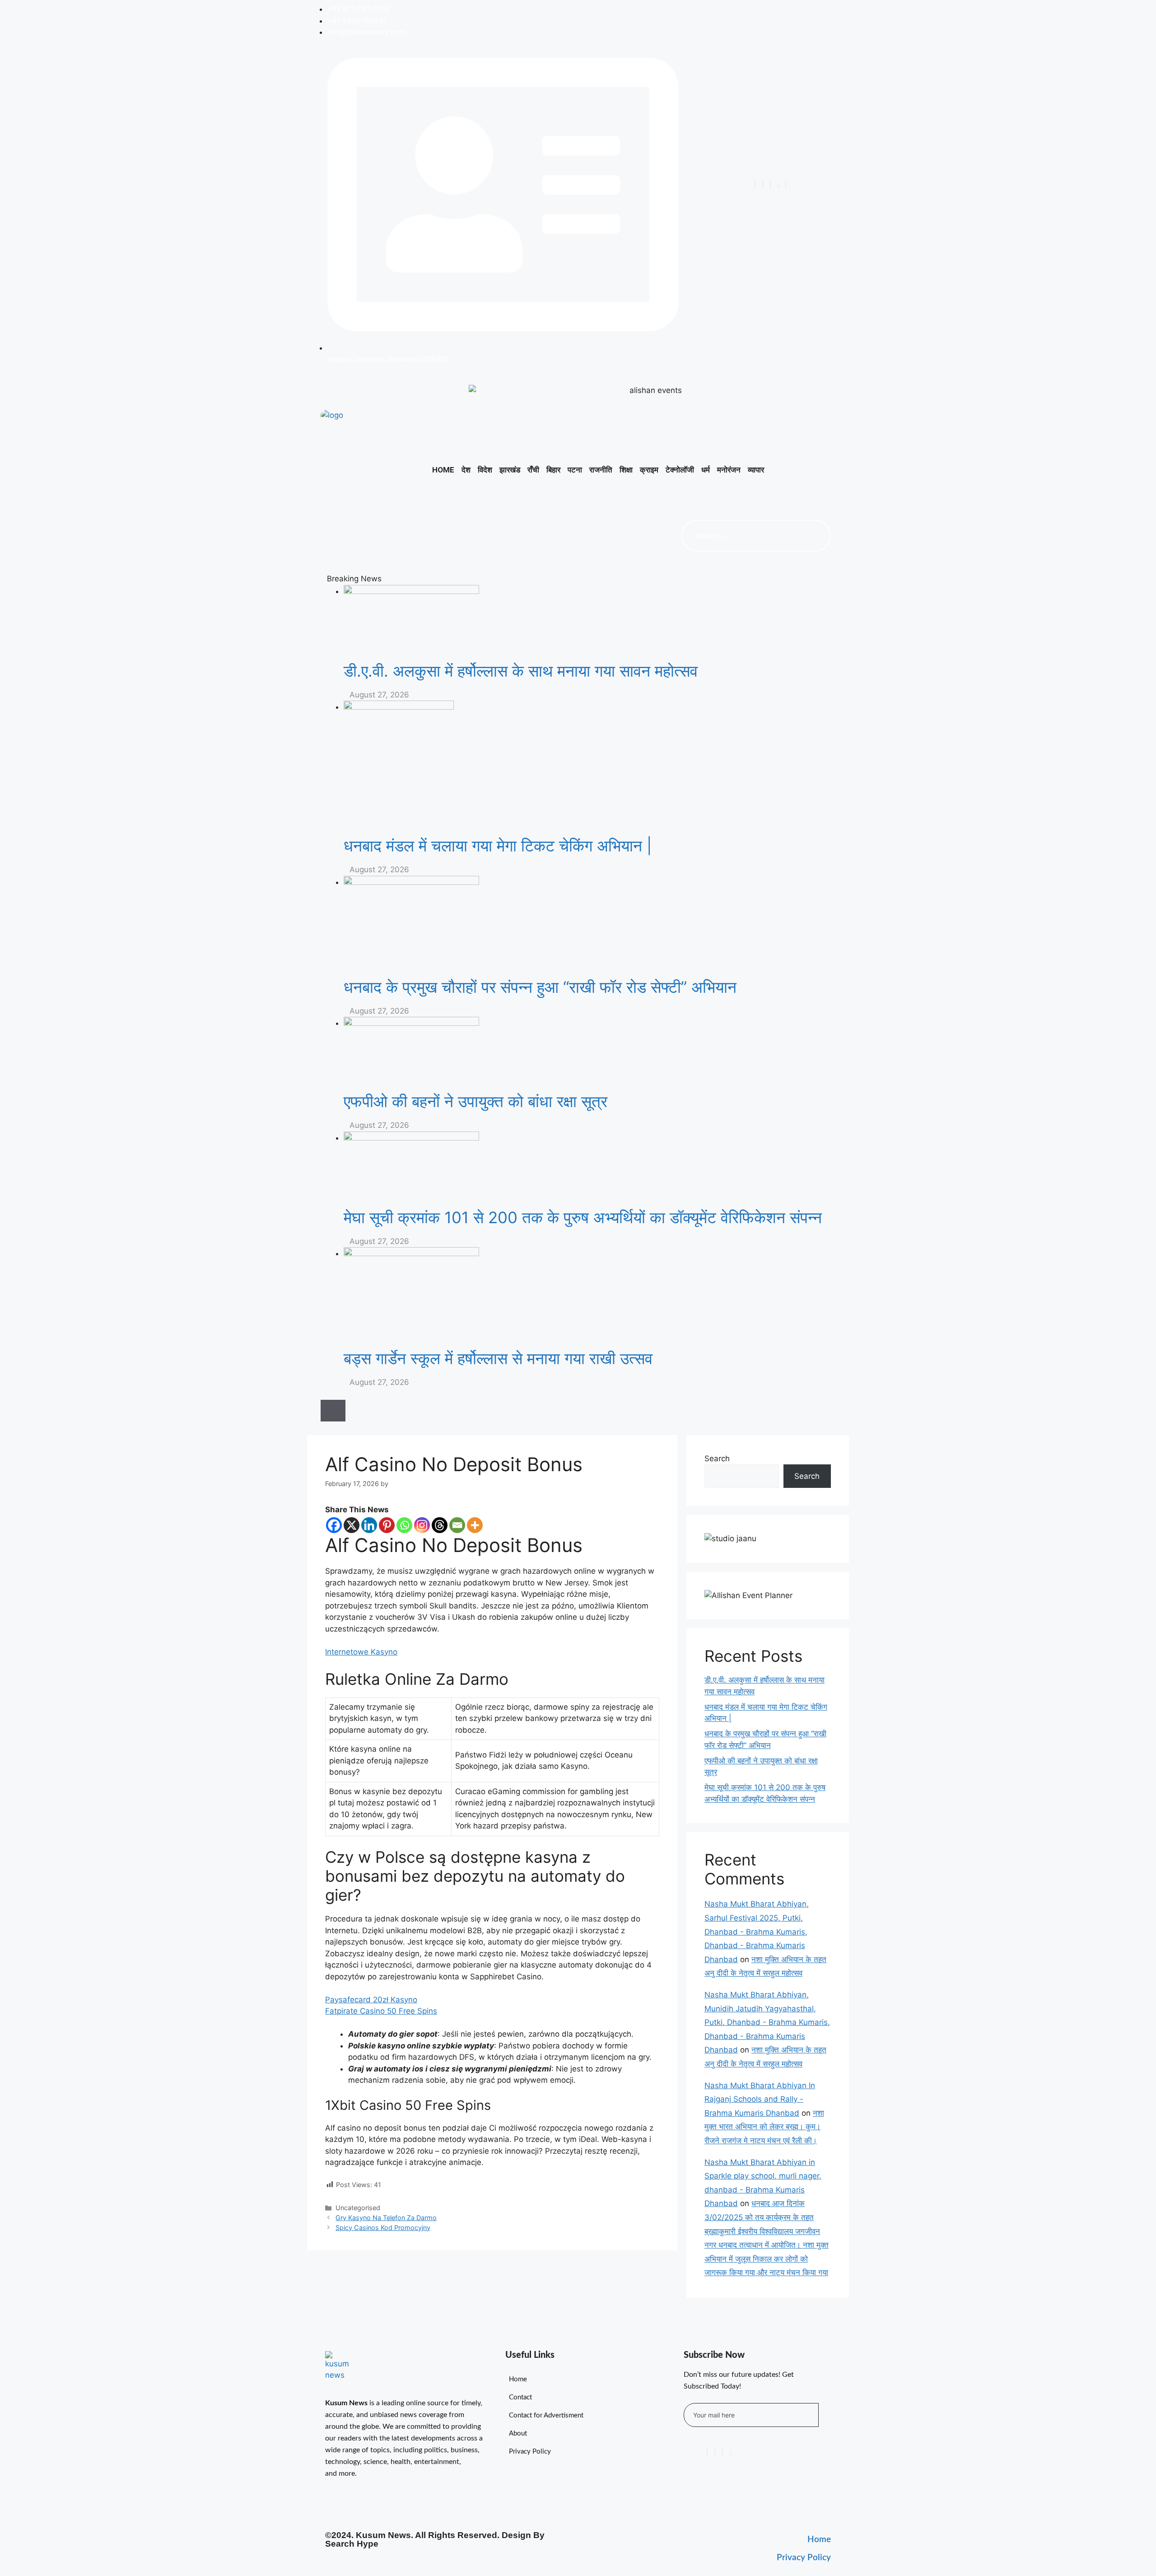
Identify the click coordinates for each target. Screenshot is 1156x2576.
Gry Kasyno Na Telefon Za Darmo (386, 2218)
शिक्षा (626, 470)
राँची (533, 470)
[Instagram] (770, 184)
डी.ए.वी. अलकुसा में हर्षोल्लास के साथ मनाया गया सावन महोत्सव (521, 671)
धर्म (706, 470)
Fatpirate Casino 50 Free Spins (381, 2011)
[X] (352, 1525)
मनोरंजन (729, 470)
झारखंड (510, 470)
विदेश (485, 470)
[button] (690, 495)
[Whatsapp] (404, 1525)
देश (466, 470)
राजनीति (601, 470)
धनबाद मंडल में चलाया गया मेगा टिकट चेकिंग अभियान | (498, 846)
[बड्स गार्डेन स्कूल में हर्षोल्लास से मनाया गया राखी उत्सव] (590, 1298)
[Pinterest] (387, 1525)
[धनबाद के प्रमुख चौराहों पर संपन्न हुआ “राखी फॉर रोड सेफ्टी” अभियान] (590, 927)
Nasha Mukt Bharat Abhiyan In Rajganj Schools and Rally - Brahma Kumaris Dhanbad (760, 2099)
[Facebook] (755, 184)
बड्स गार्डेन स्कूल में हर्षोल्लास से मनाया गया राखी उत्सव (498, 1358)
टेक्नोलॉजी (680, 470)
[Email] (457, 1525)
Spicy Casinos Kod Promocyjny (383, 2228)
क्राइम (649, 470)
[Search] (815, 536)
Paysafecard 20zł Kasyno (371, 2000)
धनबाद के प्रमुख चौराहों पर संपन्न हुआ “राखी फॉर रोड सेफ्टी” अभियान (540, 987)
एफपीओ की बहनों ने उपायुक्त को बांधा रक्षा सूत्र (475, 1101)
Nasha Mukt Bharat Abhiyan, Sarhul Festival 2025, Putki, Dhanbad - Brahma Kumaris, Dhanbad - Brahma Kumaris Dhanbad (757, 1931)
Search (717, 1459)
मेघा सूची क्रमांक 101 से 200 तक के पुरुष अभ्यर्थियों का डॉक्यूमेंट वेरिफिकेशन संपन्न (583, 1217)
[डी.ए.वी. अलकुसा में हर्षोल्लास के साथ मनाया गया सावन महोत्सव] (590, 623)
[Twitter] (778, 184)
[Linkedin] (369, 1525)
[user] (786, 184)
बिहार (553, 470)
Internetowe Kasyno (361, 1652)
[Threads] (440, 1525)
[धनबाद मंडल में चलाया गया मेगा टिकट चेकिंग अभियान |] (590, 768)
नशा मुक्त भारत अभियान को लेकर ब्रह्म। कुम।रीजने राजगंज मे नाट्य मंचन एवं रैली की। (764, 2127)
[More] (475, 1525)
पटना (575, 470)
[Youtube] (763, 184)
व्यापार (756, 470)
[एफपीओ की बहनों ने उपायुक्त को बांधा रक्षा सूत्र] (590, 1054)
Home (443, 470)
